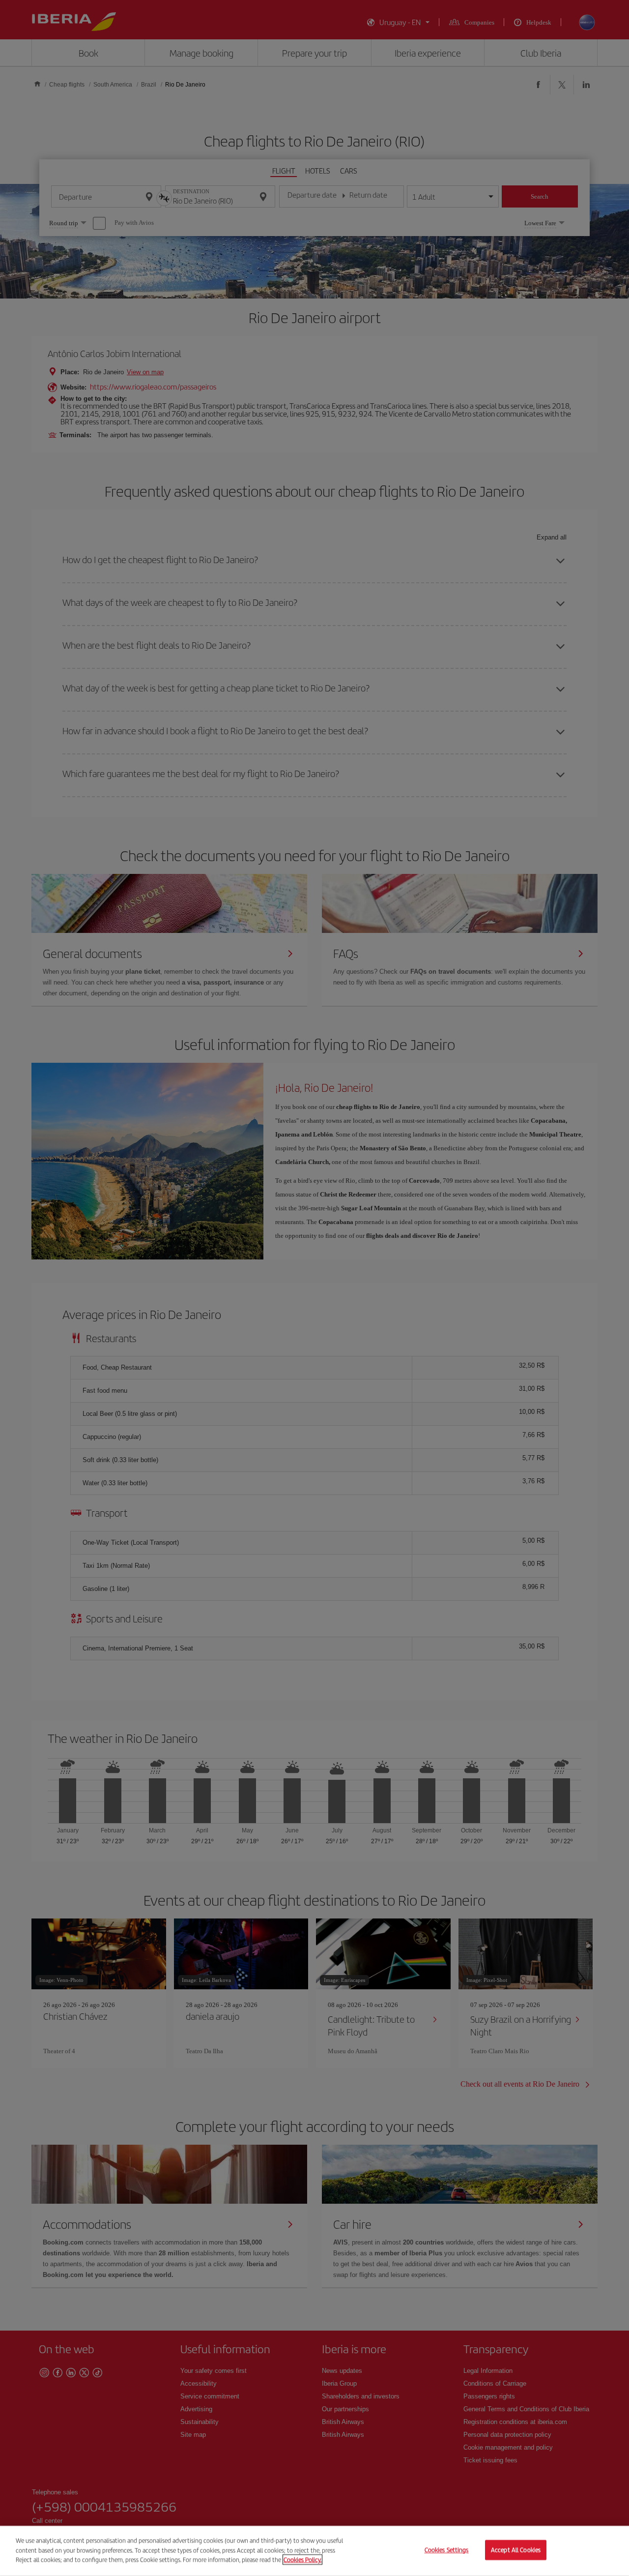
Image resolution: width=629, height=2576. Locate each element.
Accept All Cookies (516, 2550)
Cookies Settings (447, 2550)
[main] (314, 2551)
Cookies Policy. (302, 2560)
